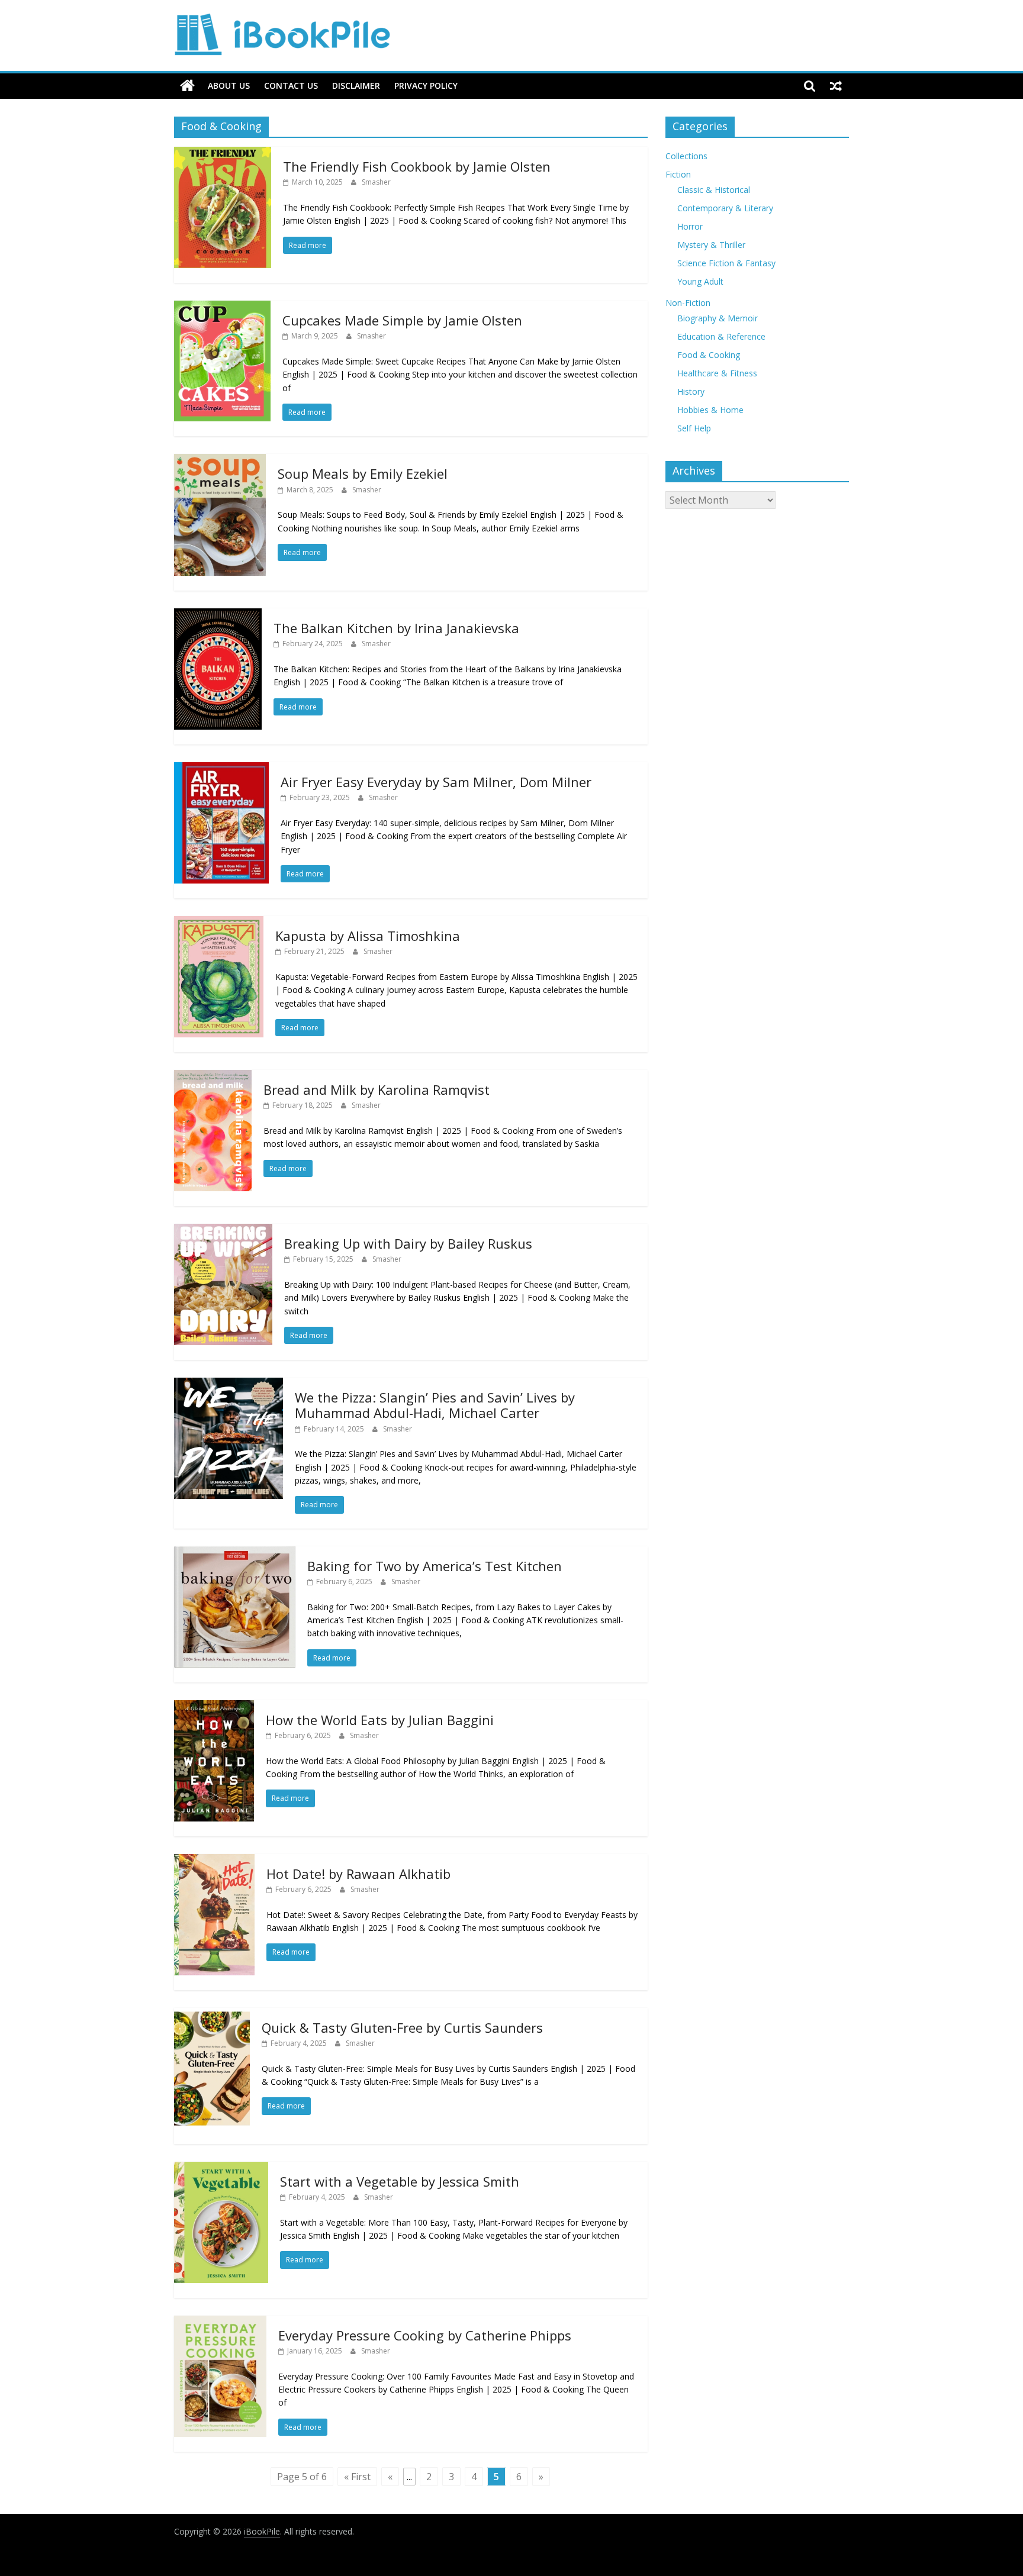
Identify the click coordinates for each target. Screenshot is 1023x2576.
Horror (690, 226)
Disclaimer (356, 86)
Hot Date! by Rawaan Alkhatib (358, 1874)
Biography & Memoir (718, 318)
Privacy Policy (426, 86)
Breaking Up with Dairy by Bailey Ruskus (408, 1243)
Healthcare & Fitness (717, 373)
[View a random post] (836, 86)
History (691, 391)
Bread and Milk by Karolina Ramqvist (377, 1089)
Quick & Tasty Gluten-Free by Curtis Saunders (402, 2027)
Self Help (694, 428)
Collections (686, 156)
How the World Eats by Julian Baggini (380, 1720)
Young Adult (700, 281)
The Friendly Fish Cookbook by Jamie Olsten (417, 166)
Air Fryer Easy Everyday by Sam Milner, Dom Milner (436, 782)
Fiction (678, 174)
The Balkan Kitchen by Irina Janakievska (396, 628)
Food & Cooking (709, 355)
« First (357, 2477)
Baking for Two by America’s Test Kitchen (435, 1566)
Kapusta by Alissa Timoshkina (368, 936)
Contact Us (291, 86)
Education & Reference (721, 336)
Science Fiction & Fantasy (726, 263)
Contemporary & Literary (725, 208)
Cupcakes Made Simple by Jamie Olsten (402, 320)
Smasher (376, 182)
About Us (229, 86)
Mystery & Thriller (711, 245)
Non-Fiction (688, 303)
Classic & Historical (714, 190)
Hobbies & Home (710, 410)
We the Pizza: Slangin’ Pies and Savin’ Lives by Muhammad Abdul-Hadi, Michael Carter (435, 1405)
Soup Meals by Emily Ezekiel (363, 473)
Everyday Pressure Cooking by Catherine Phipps (425, 2335)
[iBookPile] (187, 86)
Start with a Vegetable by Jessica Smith (400, 2181)
